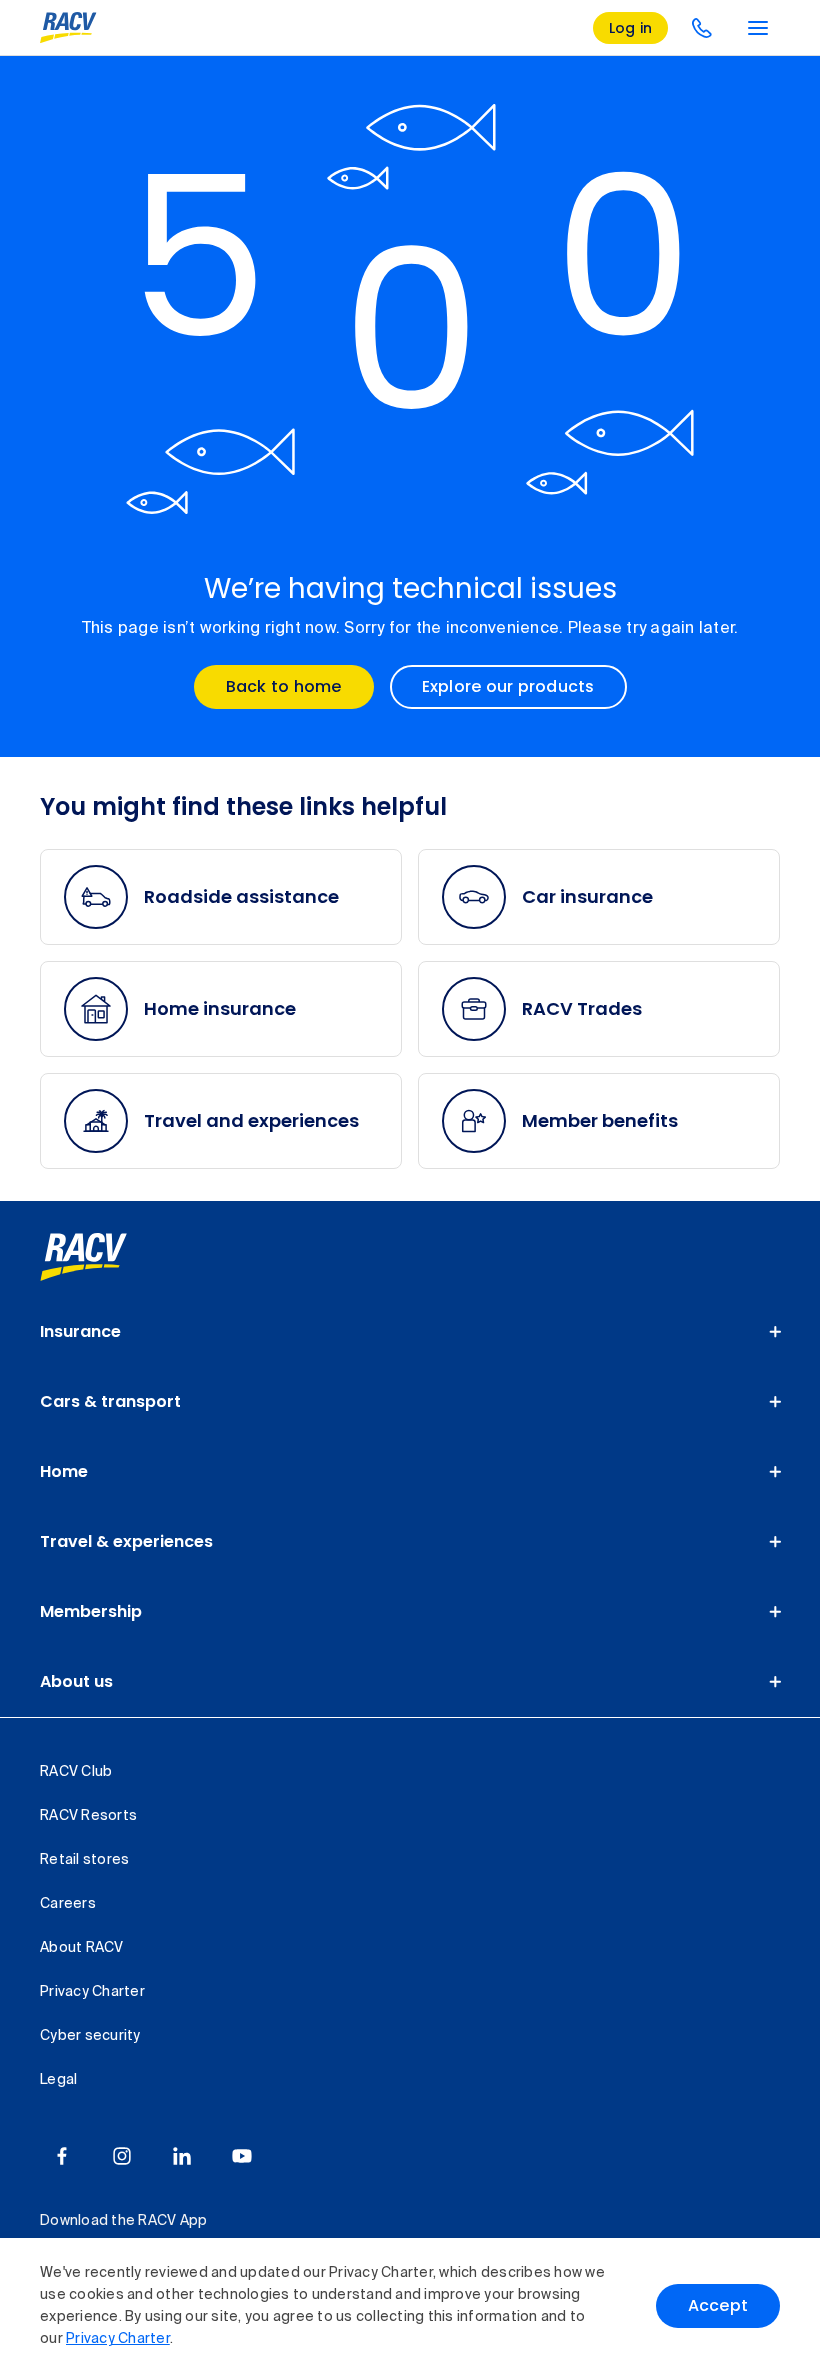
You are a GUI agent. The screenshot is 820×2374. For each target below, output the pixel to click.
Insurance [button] (80, 1331)
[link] (105, 1257)
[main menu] (758, 28)
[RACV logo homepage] (68, 28)
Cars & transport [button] (110, 1401)
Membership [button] (91, 1611)
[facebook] (62, 2156)
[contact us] (702, 28)
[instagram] (122, 2156)
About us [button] (76, 1681)
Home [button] (64, 1471)
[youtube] (242, 2156)
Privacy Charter (118, 2339)
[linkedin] (182, 2156)
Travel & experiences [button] (126, 1541)
